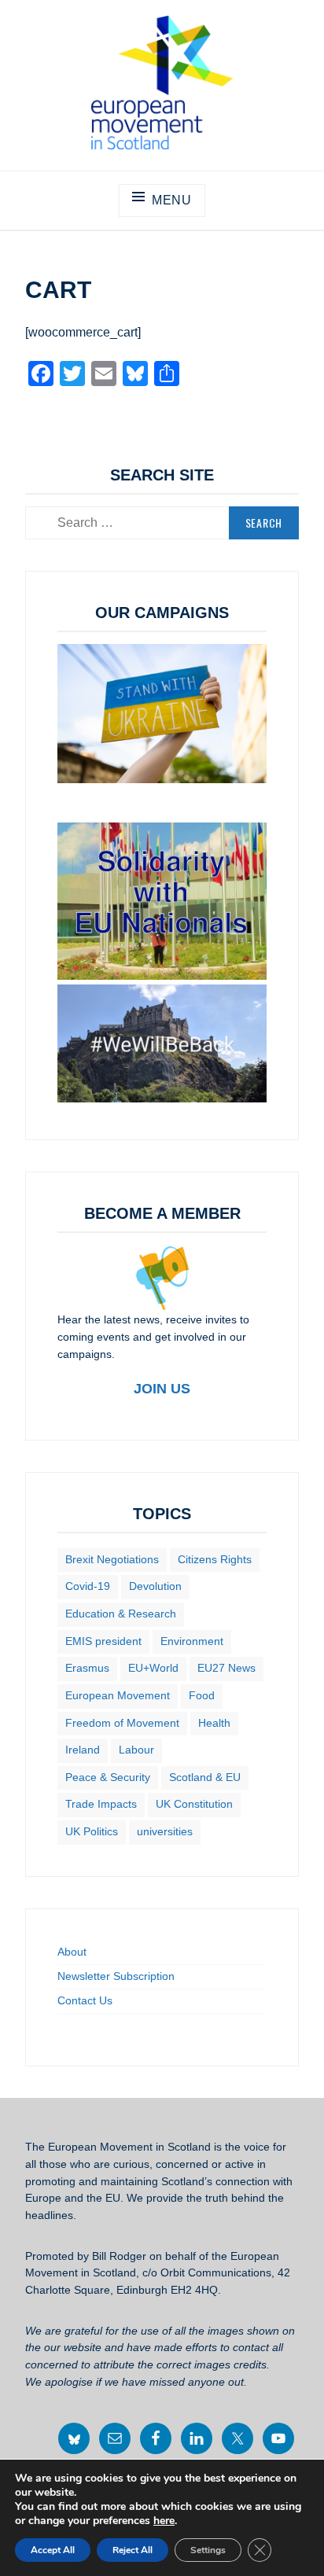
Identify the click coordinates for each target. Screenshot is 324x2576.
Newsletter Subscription (116, 1976)
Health (214, 1723)
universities (165, 1831)
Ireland (83, 1750)
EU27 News (226, 1668)
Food (202, 1695)
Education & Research (121, 1614)
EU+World (153, 1668)
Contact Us (85, 2000)
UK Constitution (194, 1804)
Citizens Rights (215, 1559)
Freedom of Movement (122, 1723)
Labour (136, 1750)
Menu (172, 200)
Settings (208, 2550)
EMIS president (103, 1641)
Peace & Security (108, 1777)
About (72, 1952)
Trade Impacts (101, 1804)
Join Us (162, 1389)
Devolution (155, 1586)
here (164, 2521)
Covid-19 (88, 1586)
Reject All (133, 2550)
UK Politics (92, 1831)
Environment (192, 1641)
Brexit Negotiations (112, 1559)
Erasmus (87, 1668)
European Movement (118, 1695)
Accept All (53, 2550)
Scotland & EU (205, 1777)
